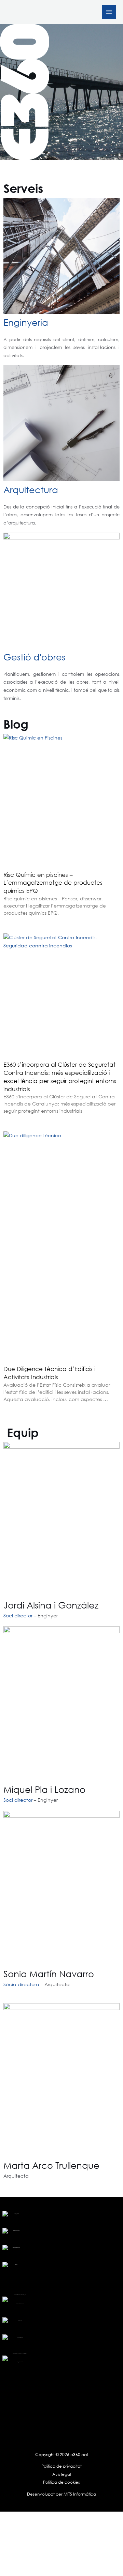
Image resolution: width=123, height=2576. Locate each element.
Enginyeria (26, 322)
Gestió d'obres (34, 657)
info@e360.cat (20, 2337)
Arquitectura (31, 489)
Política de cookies (61, 2482)
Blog (16, 2265)
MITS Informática (79, 2494)
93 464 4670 (20, 2320)
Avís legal (61, 2474)
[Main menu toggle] (109, 12)
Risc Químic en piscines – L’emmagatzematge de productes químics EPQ (53, 883)
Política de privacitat (61, 2466)
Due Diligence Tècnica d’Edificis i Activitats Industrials (49, 1373)
